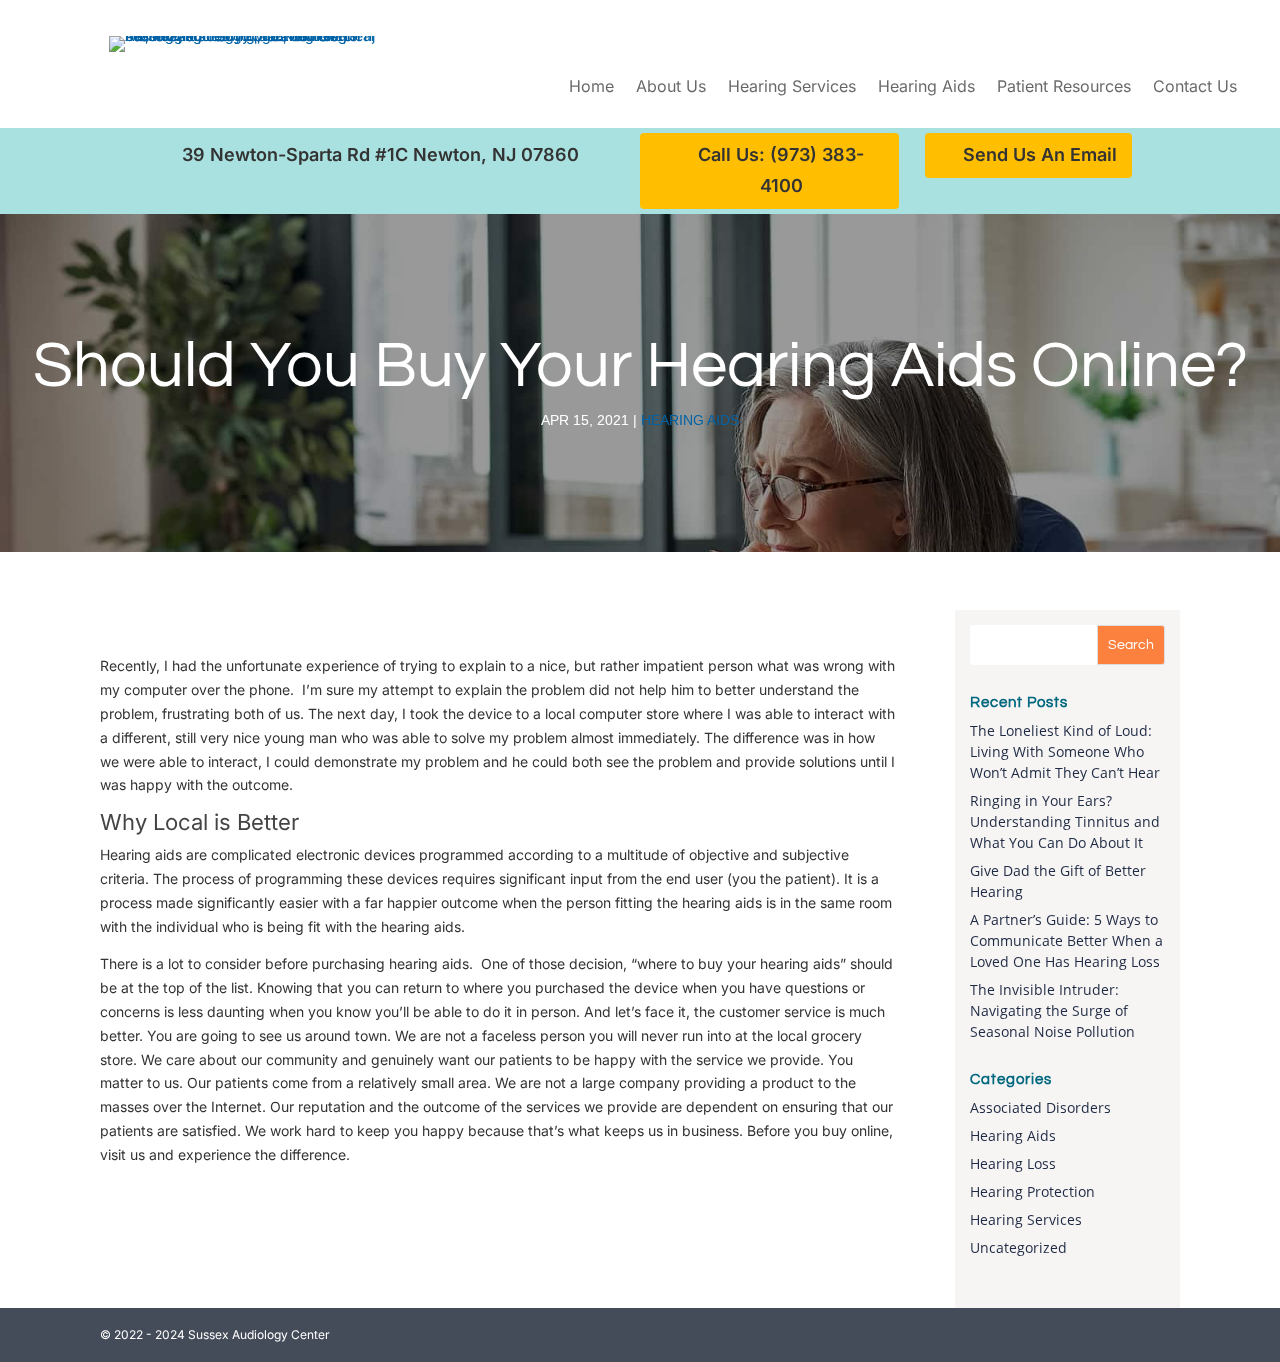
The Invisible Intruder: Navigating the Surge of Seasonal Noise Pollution (1052, 1010)
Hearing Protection (1032, 1191)
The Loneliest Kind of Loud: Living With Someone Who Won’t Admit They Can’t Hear (1065, 751)
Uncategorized (1018, 1247)
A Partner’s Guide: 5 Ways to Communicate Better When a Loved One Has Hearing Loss (1066, 940)
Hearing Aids (926, 87)
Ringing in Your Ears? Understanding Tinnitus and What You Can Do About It (1065, 821)
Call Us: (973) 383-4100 (781, 170)
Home (591, 87)
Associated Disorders (1040, 1107)
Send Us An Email (1040, 154)
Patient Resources (1064, 87)
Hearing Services (792, 87)
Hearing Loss (1013, 1163)
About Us (671, 87)
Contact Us (1195, 87)
